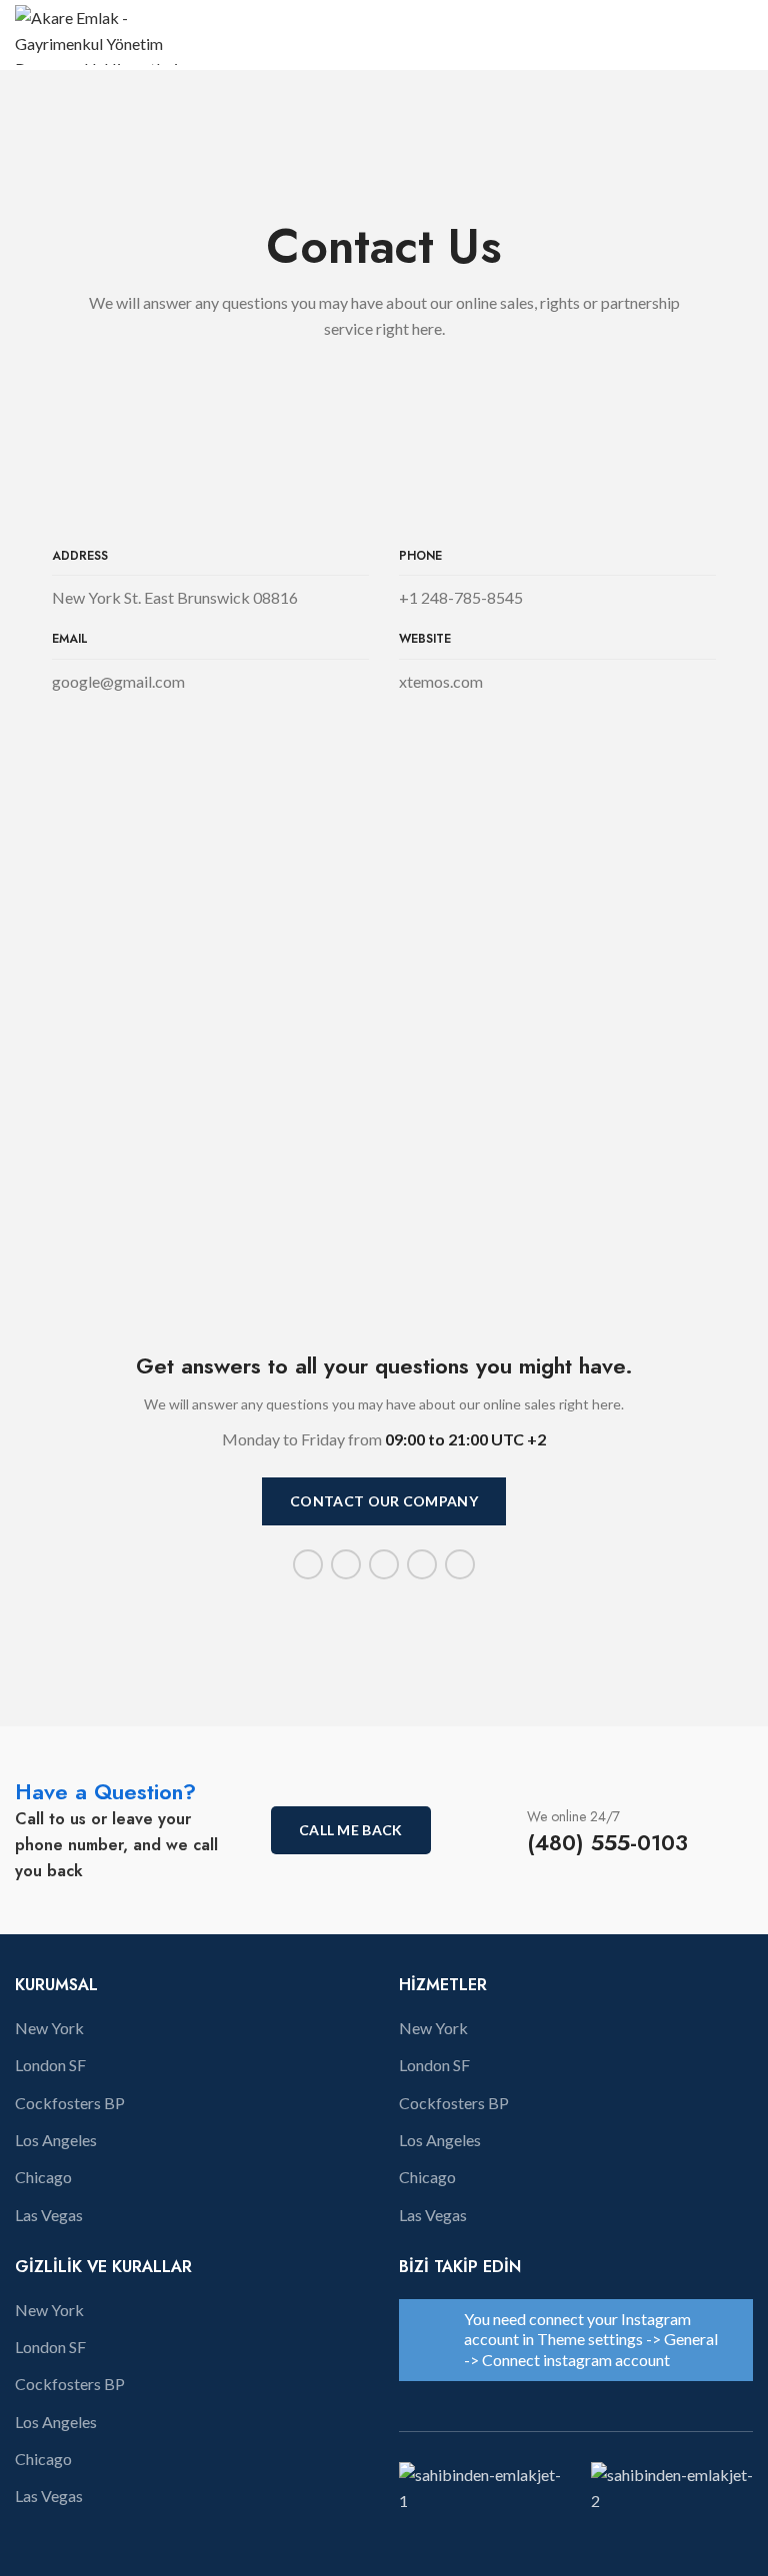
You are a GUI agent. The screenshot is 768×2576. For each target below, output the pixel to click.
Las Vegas (49, 2215)
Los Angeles (56, 2140)
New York (49, 2028)
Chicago (43, 2177)
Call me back (351, 1830)
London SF (50, 2065)
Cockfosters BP (70, 2103)
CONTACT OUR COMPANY (384, 1501)
